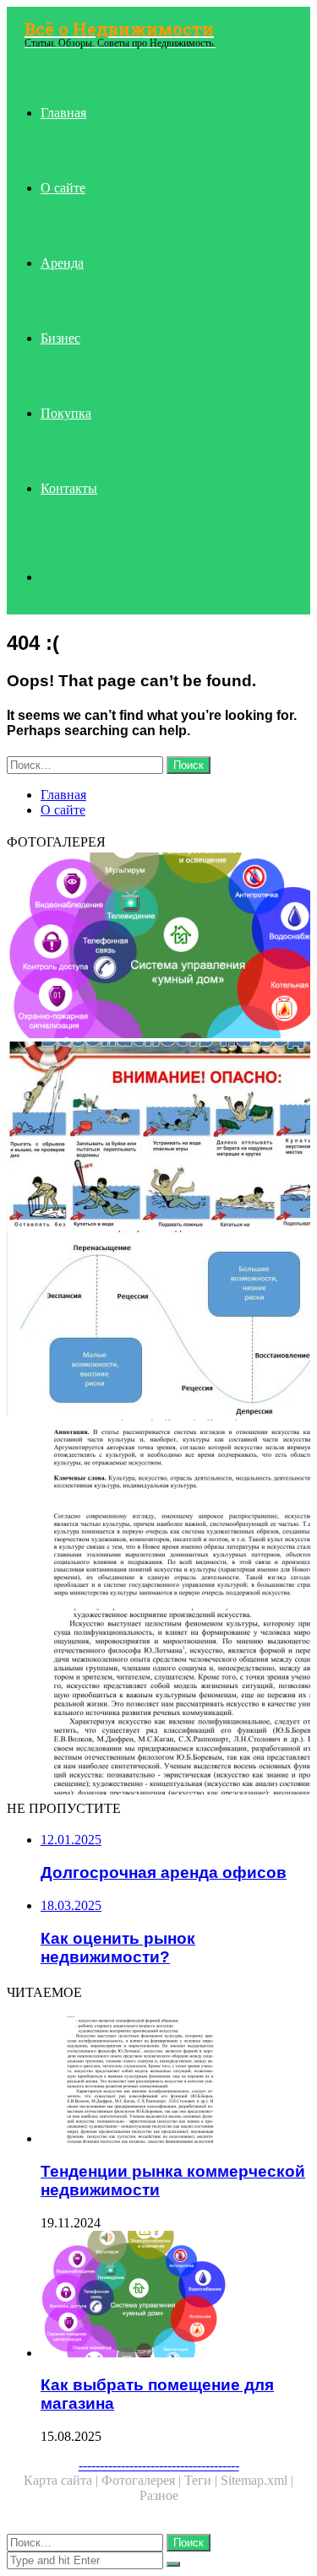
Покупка (66, 413)
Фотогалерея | (143, 2480)
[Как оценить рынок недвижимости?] (158, 1325)
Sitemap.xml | (257, 2480)
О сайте (63, 188)
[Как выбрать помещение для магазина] (158, 947)
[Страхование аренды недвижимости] (158, 1136)
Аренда (62, 263)
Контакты (69, 488)
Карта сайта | (63, 2480)
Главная (63, 113)
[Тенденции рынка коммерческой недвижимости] (158, 1703)
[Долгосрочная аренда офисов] (158, 1514)
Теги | (202, 2480)
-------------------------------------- (159, 2465)
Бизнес (60, 338)
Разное (159, 2495)
